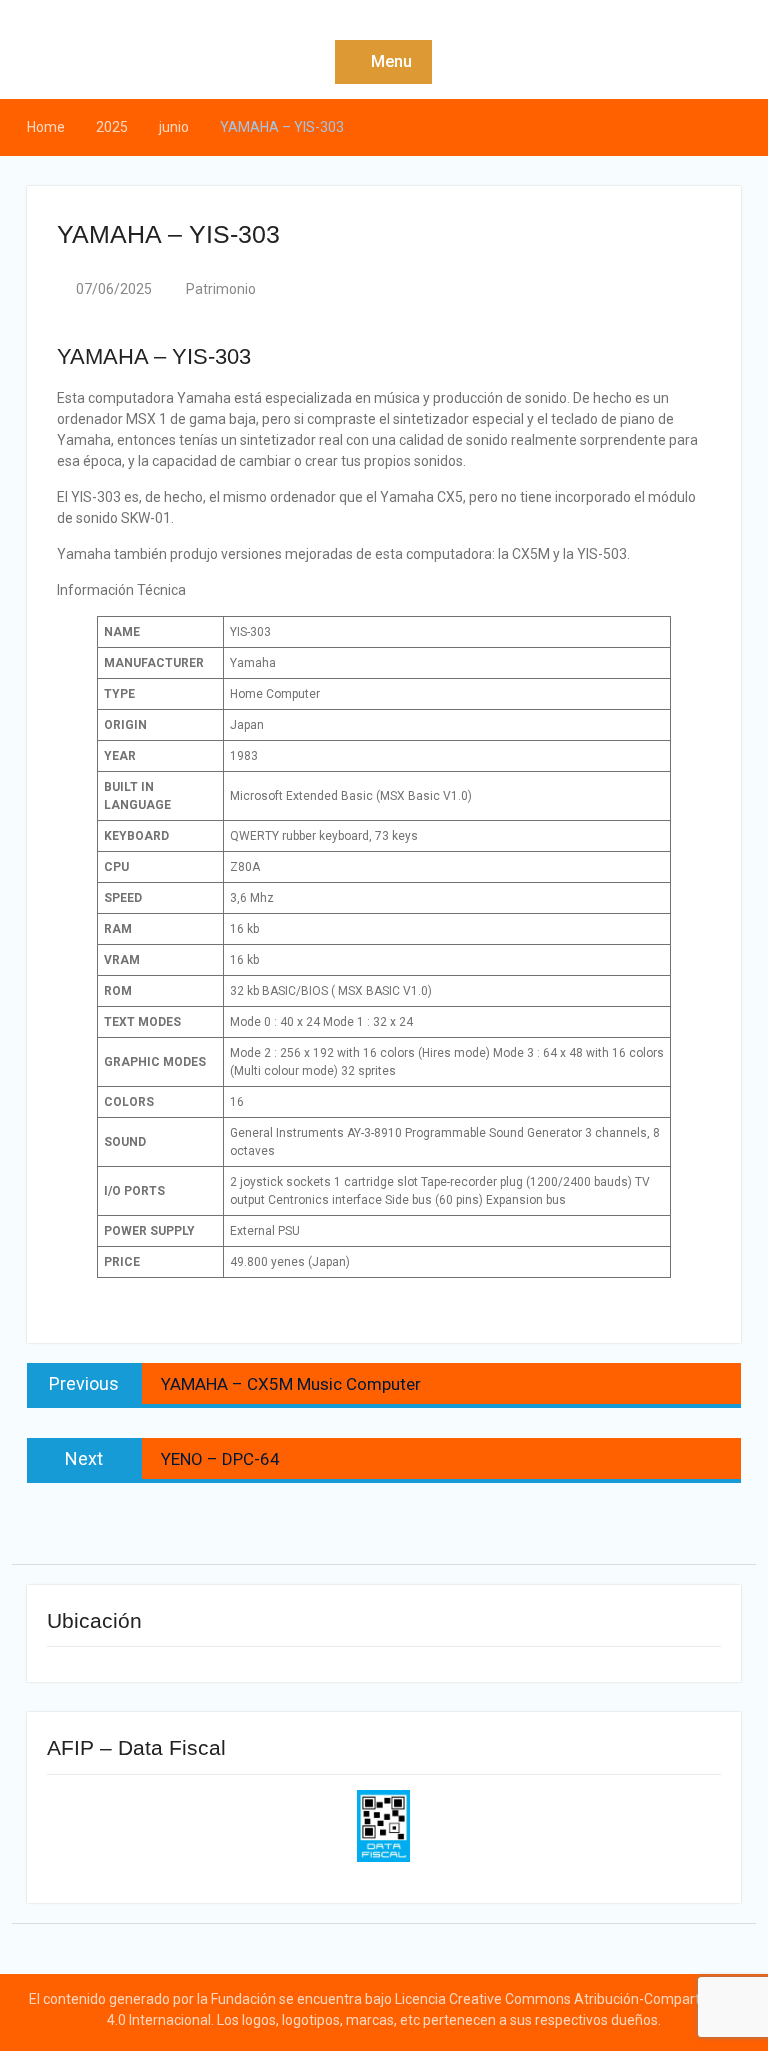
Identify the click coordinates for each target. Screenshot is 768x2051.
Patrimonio (221, 289)
